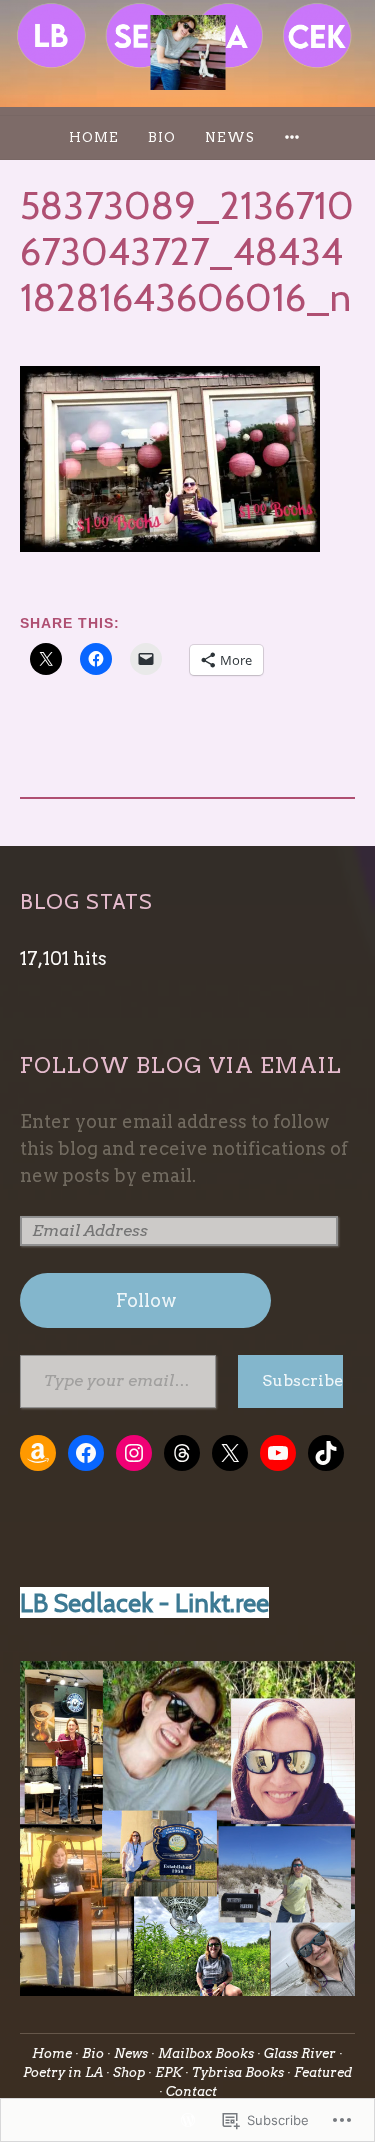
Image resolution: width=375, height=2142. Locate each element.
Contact (191, 2091)
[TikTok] (326, 1453)
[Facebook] (86, 1453)
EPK (168, 2072)
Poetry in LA (63, 2072)
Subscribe (302, 1380)
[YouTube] (278, 1453)
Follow (146, 1300)
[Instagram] (134, 1453)
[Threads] (182, 1453)
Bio (162, 137)
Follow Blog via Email (181, 1065)
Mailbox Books (206, 2053)
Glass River (300, 2053)
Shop (129, 2072)
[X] (230, 1453)
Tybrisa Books (238, 2072)
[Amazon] (38, 1453)
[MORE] (295, 137)
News (230, 137)
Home (94, 137)
